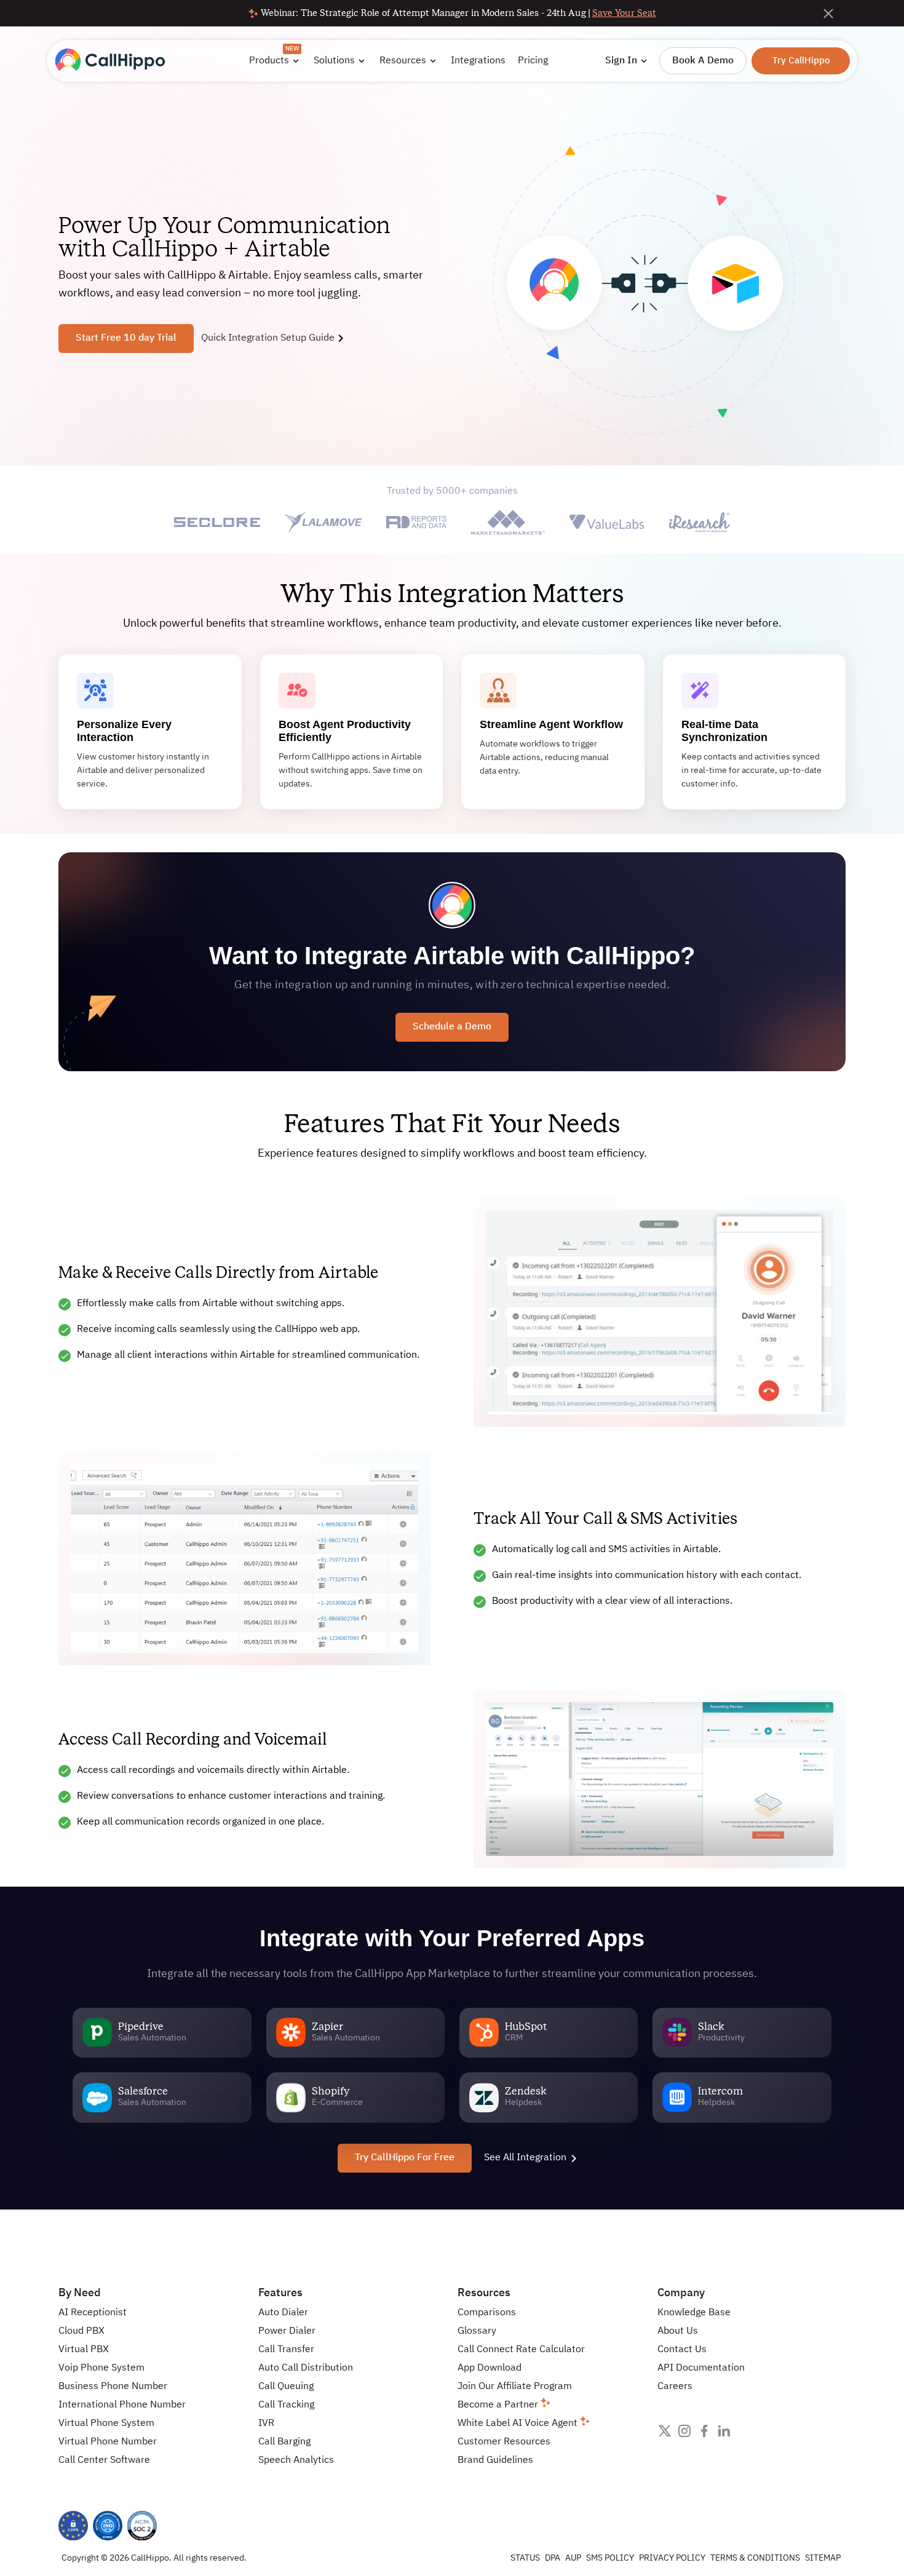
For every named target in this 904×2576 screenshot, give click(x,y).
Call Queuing (286, 2387)
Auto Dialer (283, 2313)
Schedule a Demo (452, 1027)
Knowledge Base (694, 2313)
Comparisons (487, 2313)
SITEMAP (823, 2558)
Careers (675, 2387)
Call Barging (284, 2442)
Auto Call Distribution (306, 2368)
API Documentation (701, 2368)
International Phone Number (122, 2405)
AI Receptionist (93, 2313)
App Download (490, 2368)
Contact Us (682, 2350)
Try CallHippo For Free (405, 2158)
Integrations (478, 61)
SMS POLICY (610, 2558)
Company (681, 2293)
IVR (266, 2423)
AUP (573, 2558)
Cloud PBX (81, 2331)
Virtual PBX (84, 2350)
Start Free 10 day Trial (126, 338)
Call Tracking (286, 2405)
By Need (80, 2293)
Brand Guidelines (495, 2460)
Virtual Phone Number (108, 2442)
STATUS (525, 2558)
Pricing (533, 61)
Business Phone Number (113, 2387)
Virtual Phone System (106, 2423)
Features (280, 2293)
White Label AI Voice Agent (519, 2423)
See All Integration (525, 2158)
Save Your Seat (624, 13)
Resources (484, 2293)
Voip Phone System (101, 2368)
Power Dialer (287, 2331)
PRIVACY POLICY (672, 2558)
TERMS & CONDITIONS (755, 2558)
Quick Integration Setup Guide (268, 338)
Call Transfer (286, 2350)
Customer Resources (504, 2442)
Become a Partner (499, 2405)
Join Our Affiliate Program (515, 2387)
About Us (678, 2331)
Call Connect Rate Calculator (521, 2350)
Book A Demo (703, 61)
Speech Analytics (296, 2460)
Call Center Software (104, 2460)
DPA (553, 2558)
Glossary (477, 2331)
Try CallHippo (801, 61)
